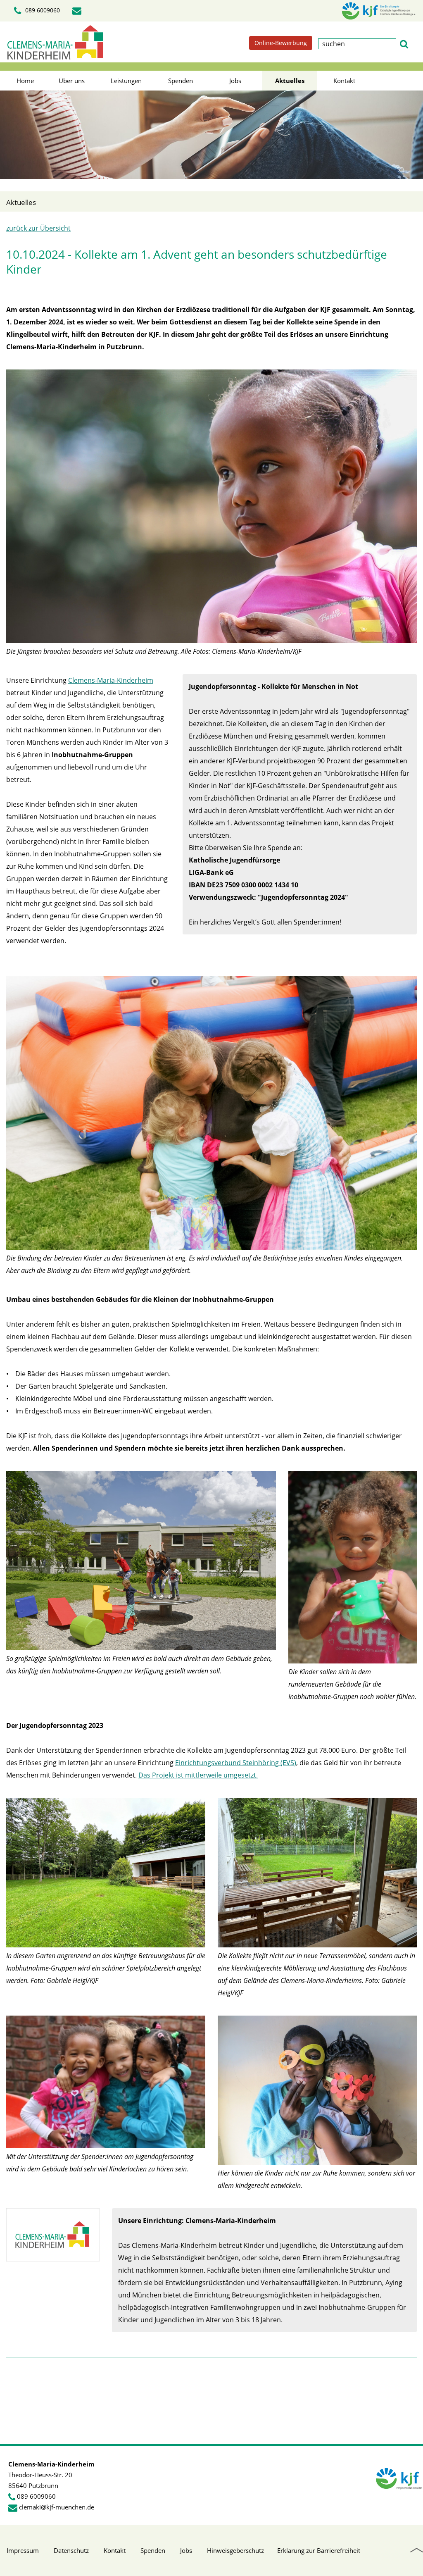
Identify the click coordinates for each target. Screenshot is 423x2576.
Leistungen (126, 81)
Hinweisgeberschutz (235, 2550)
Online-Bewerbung (281, 43)
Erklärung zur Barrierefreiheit (319, 2550)
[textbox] (357, 44)
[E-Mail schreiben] (78, 11)
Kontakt (344, 81)
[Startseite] (55, 42)
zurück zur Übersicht (38, 228)
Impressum (23, 2550)
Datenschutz (71, 2550)
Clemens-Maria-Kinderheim (111, 680)
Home (25, 81)
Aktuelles (290, 81)
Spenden (181, 81)
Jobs (235, 81)
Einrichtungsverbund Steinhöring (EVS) (236, 1763)
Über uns (72, 81)
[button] (404, 43)
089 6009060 (42, 10)
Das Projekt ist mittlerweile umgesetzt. (198, 1775)
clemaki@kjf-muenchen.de (57, 2507)
